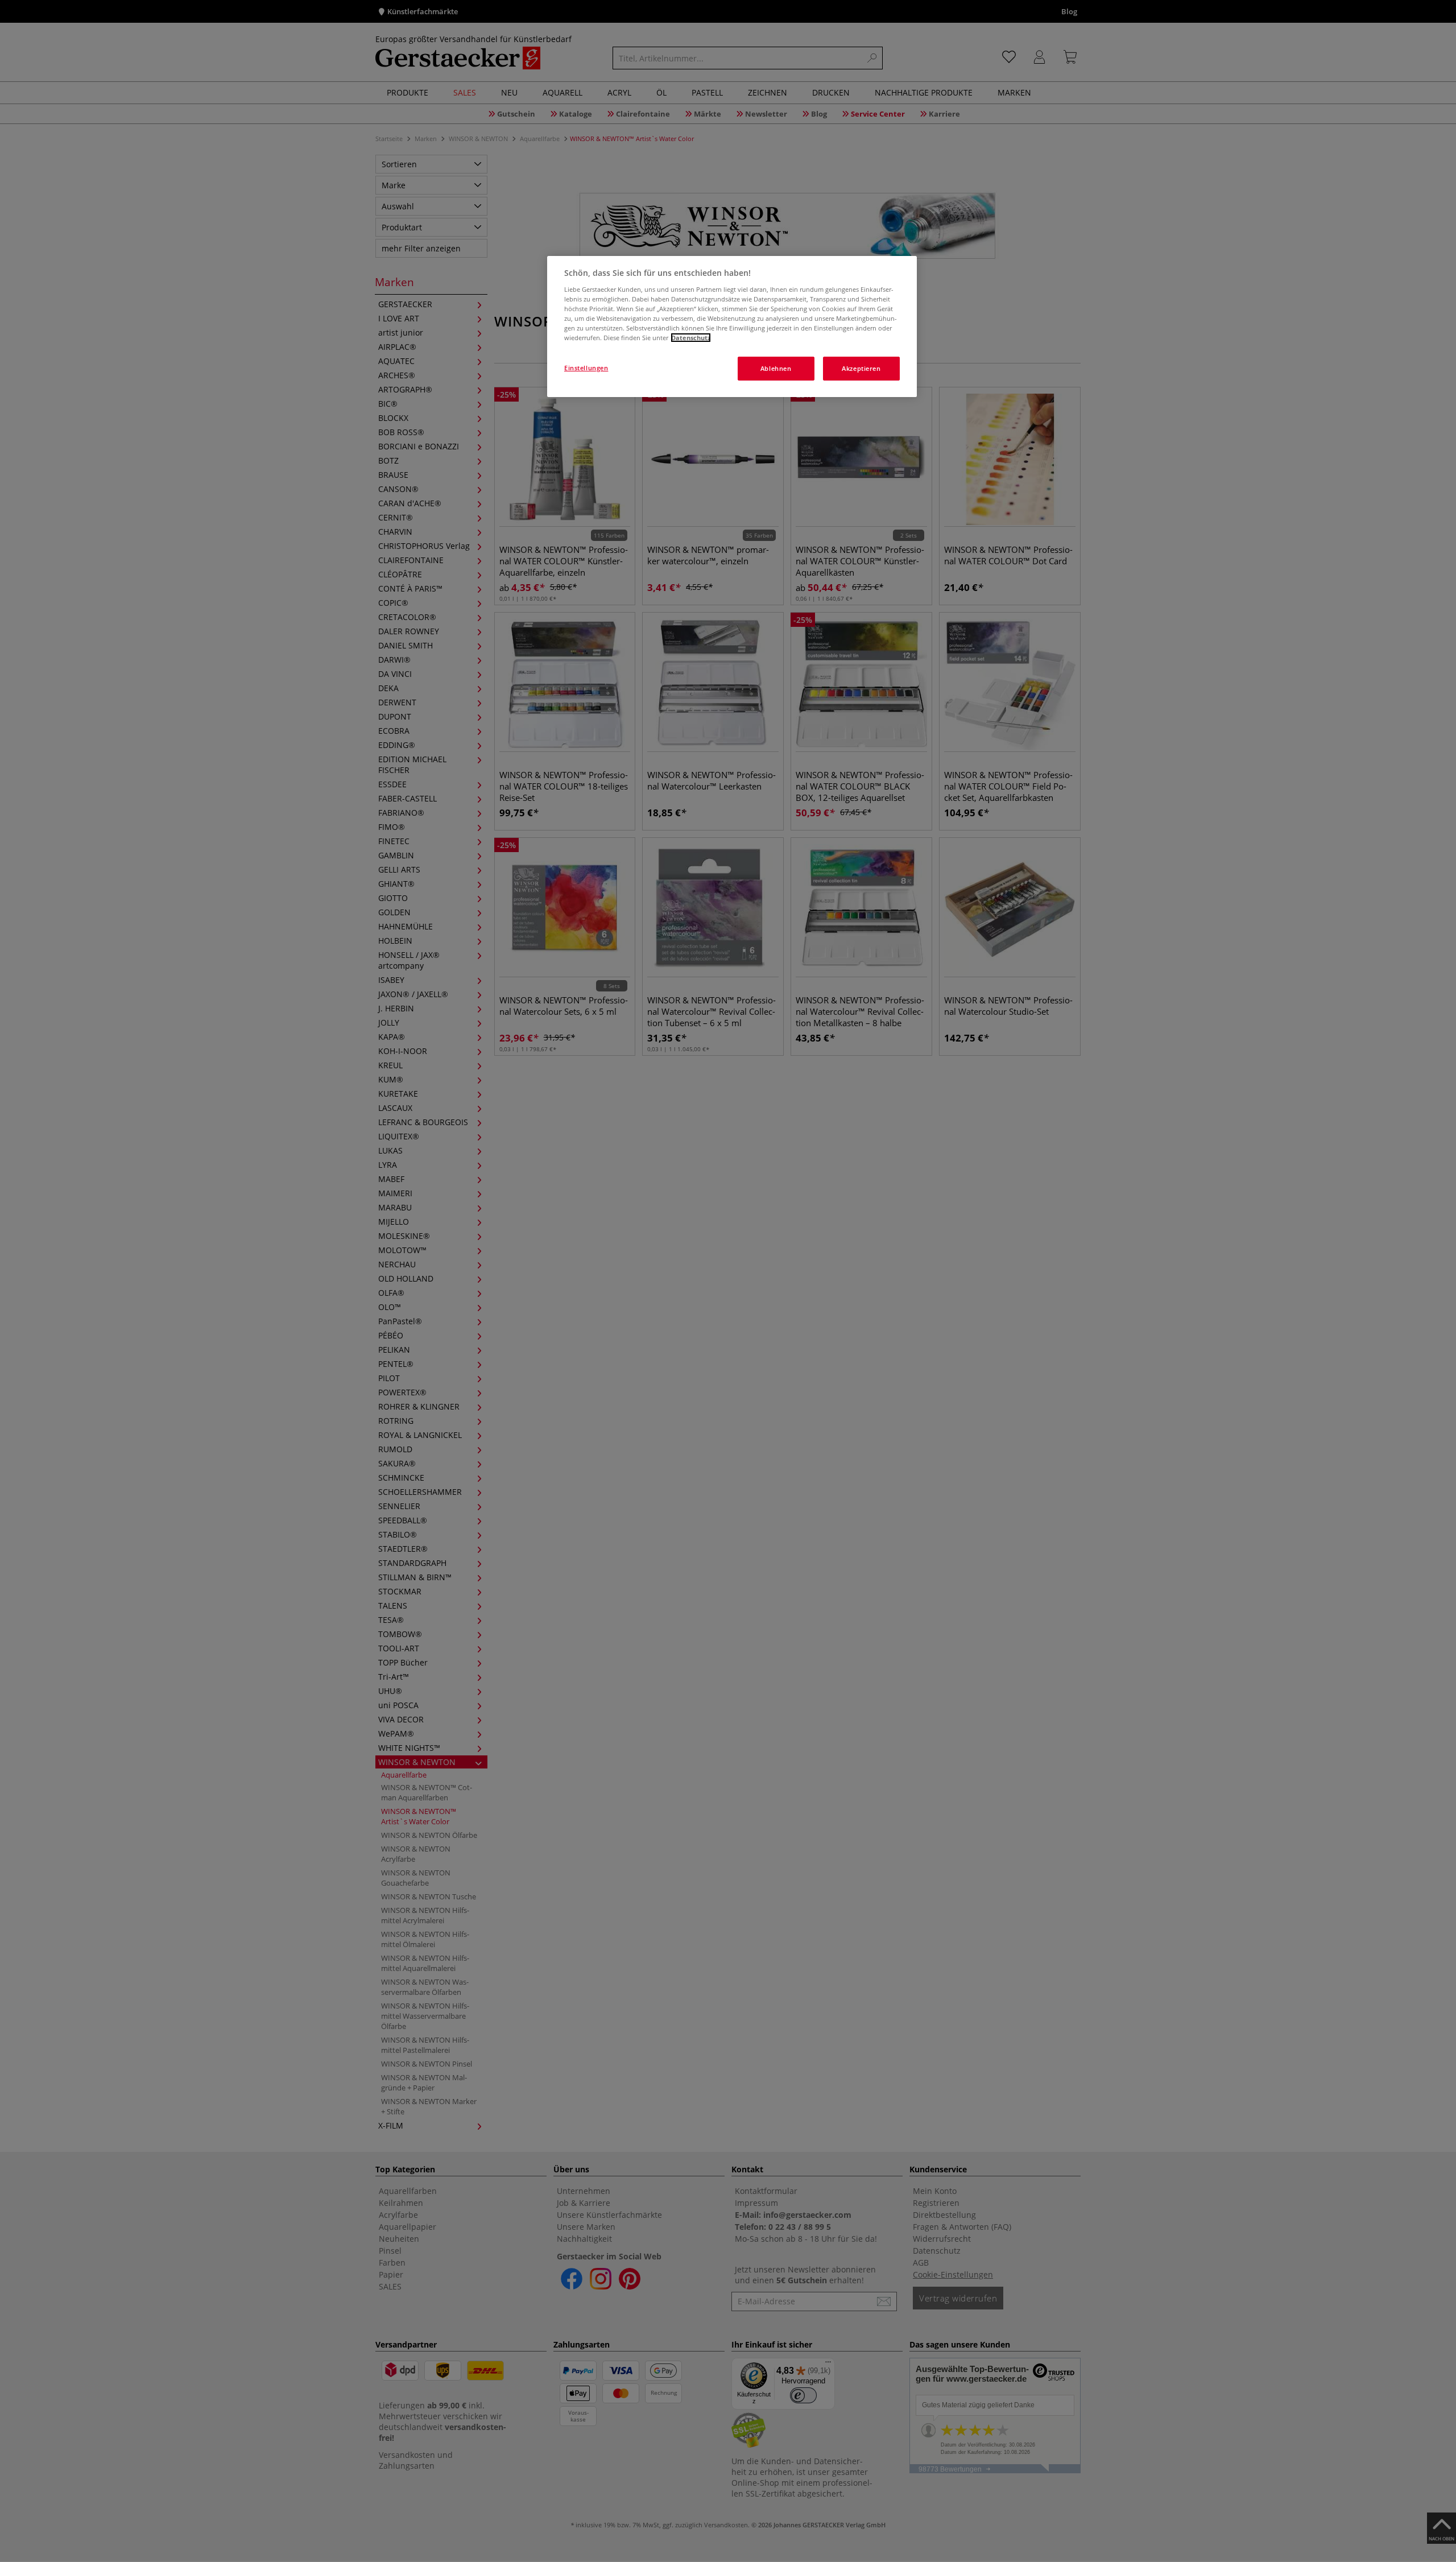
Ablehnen (776, 368)
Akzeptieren (861, 368)
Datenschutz (691, 338)
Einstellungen (586, 368)
